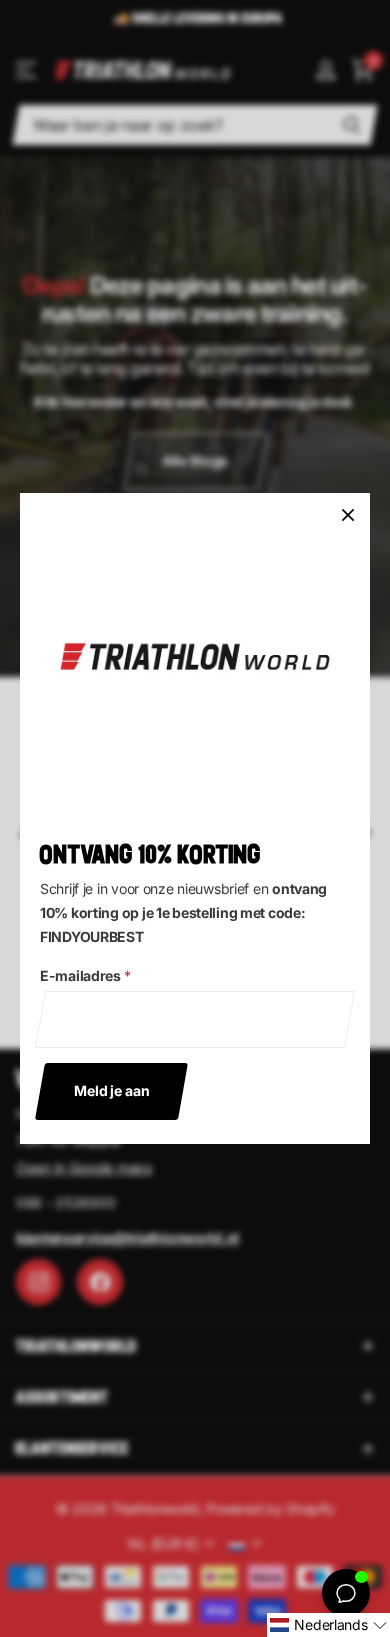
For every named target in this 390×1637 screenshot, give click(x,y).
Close (348, 515)
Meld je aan (111, 1090)
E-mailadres (85, 975)
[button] (328, 1625)
